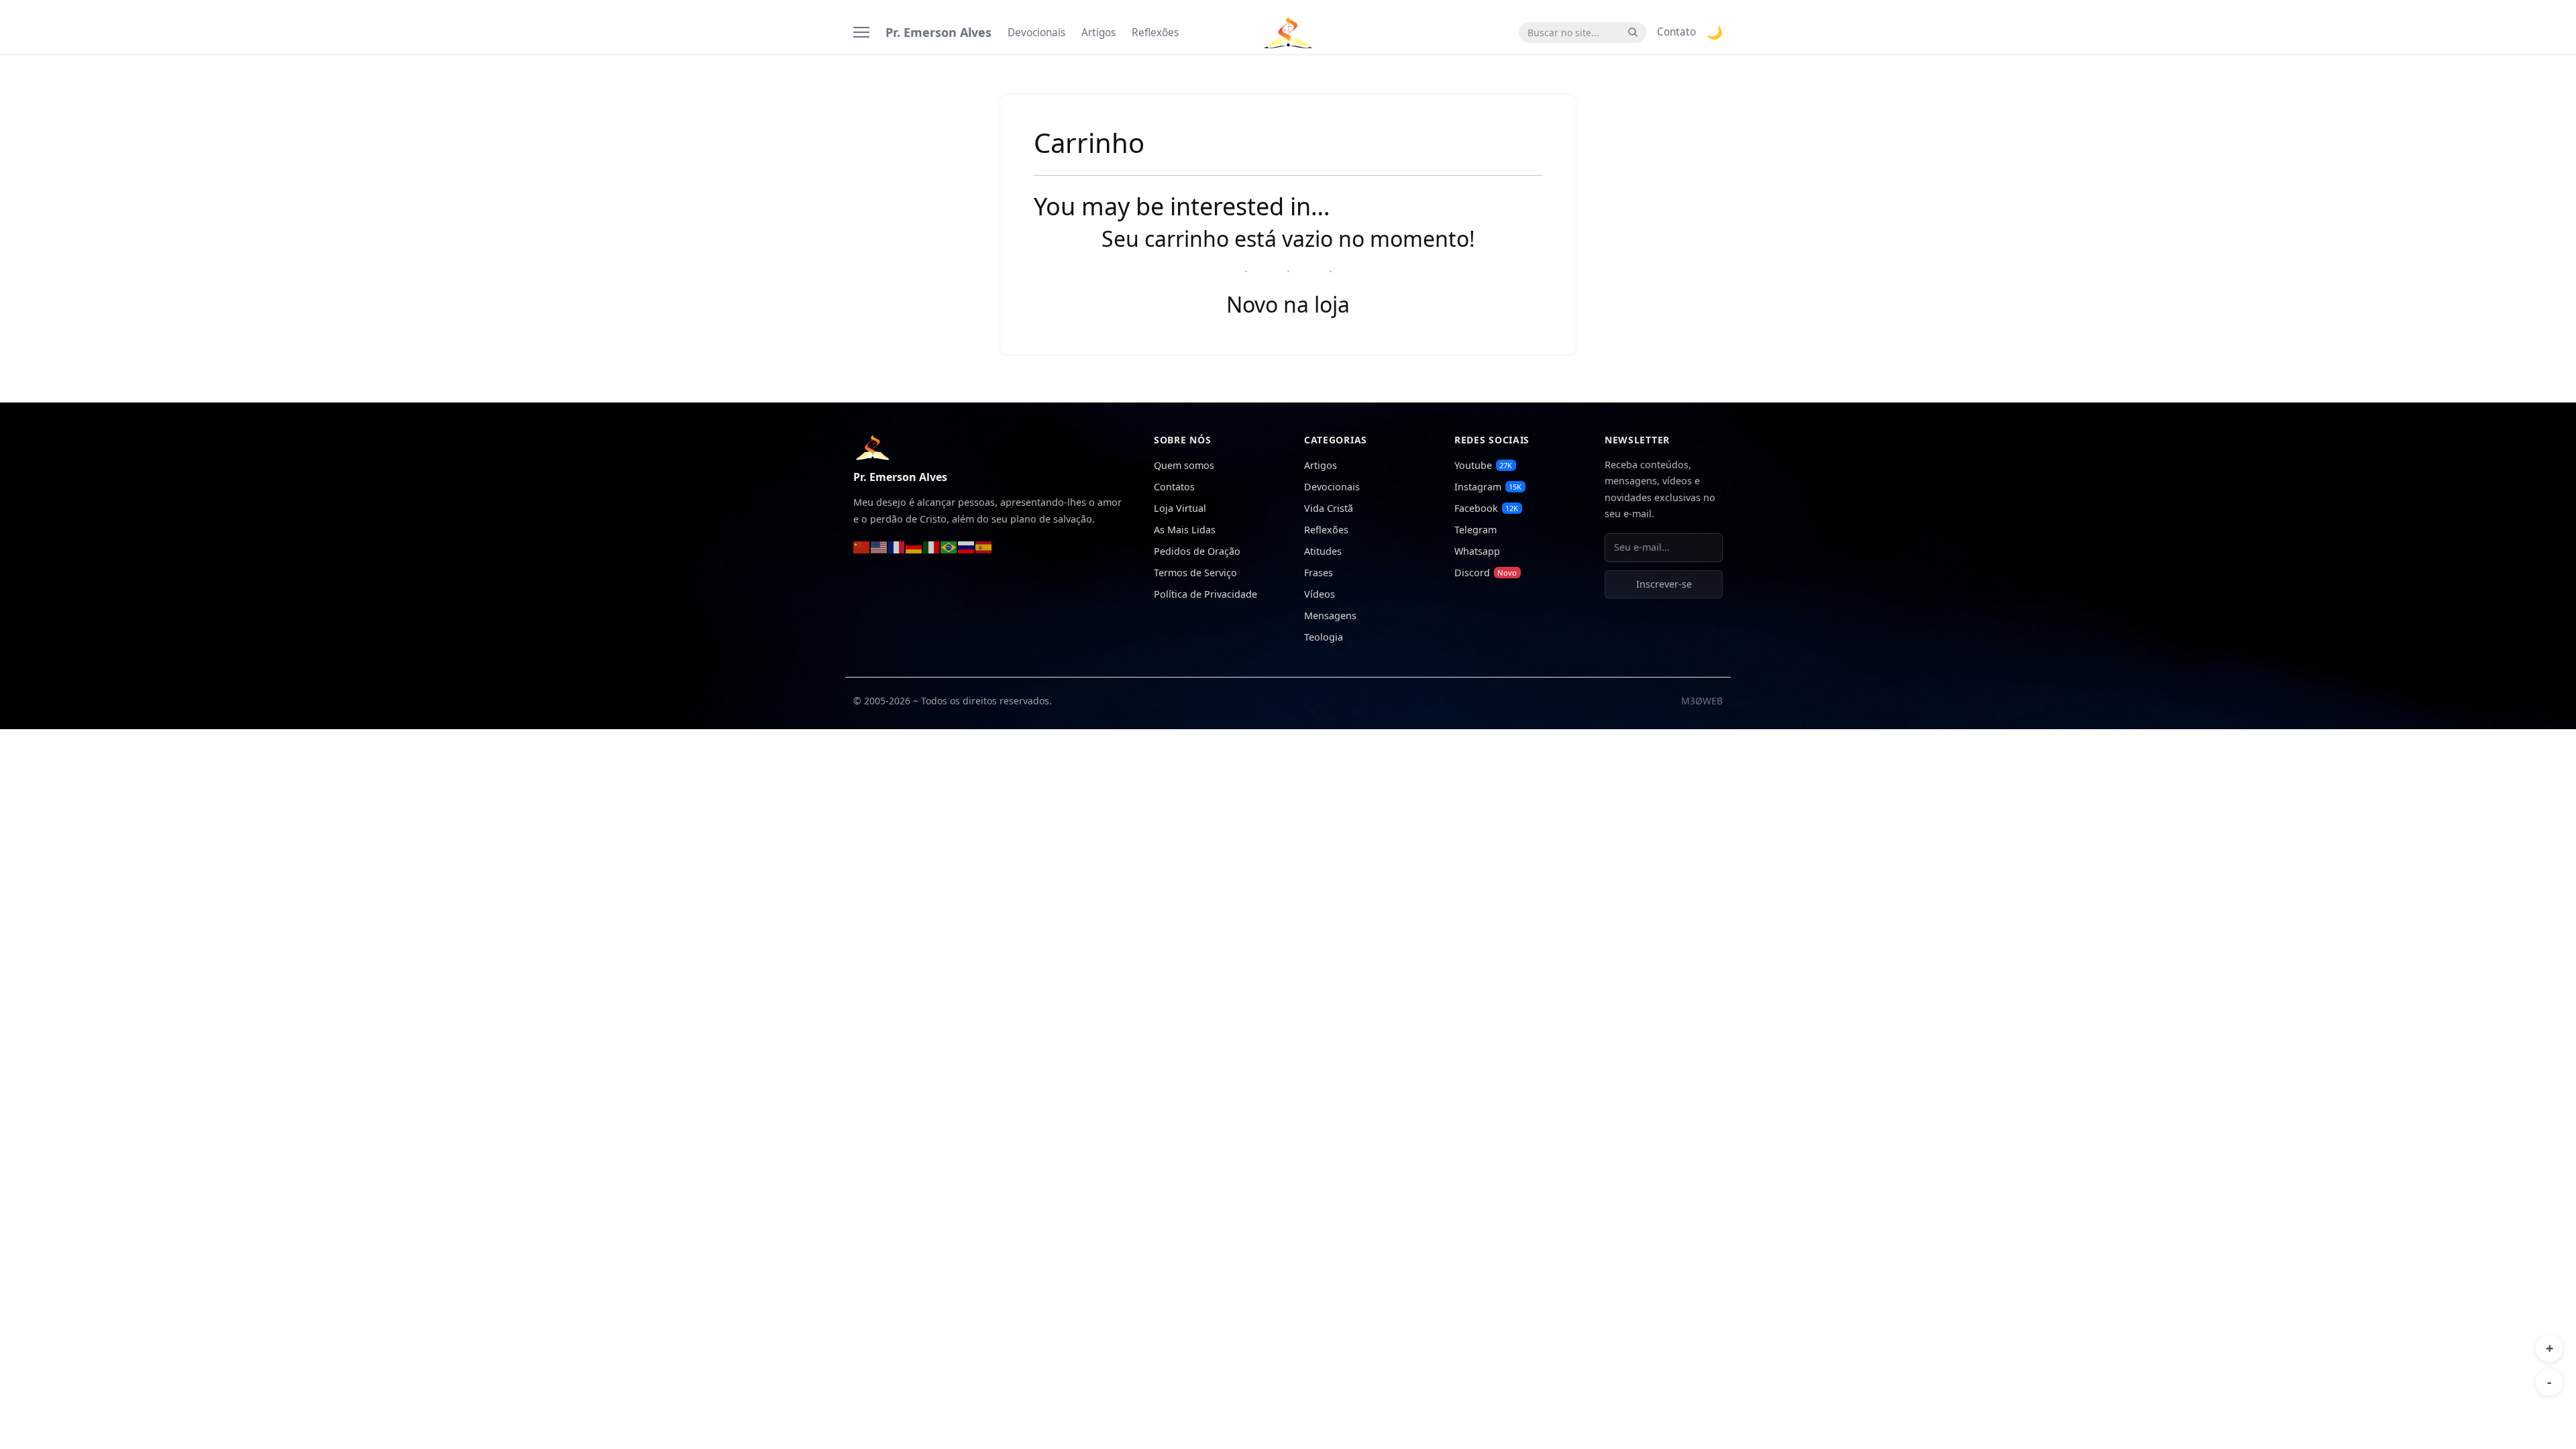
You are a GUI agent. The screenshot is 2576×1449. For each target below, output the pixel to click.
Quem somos (1184, 465)
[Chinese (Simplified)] (862, 546)
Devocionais (1036, 33)
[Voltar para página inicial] (872, 446)
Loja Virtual (1180, 508)
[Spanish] (984, 546)
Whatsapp (1477, 551)
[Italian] (932, 546)
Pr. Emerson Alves (938, 32)
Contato (1676, 32)
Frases (1319, 573)
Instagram (1488, 487)
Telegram (1475, 530)
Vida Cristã (1329, 508)
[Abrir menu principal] (861, 32)
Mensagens (1330, 615)
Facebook (1486, 508)
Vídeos (1320, 594)
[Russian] (967, 546)
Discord (1486, 573)
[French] (897, 546)
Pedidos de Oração (1197, 551)
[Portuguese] (949, 546)
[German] (914, 546)
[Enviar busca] (1633, 33)
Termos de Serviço (1195, 573)
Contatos (1174, 487)
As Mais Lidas (1185, 530)
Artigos (1098, 33)
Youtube (1483, 465)
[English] (879, 546)
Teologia (1324, 637)
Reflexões (1155, 33)
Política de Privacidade (1205, 594)
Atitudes (1323, 551)
